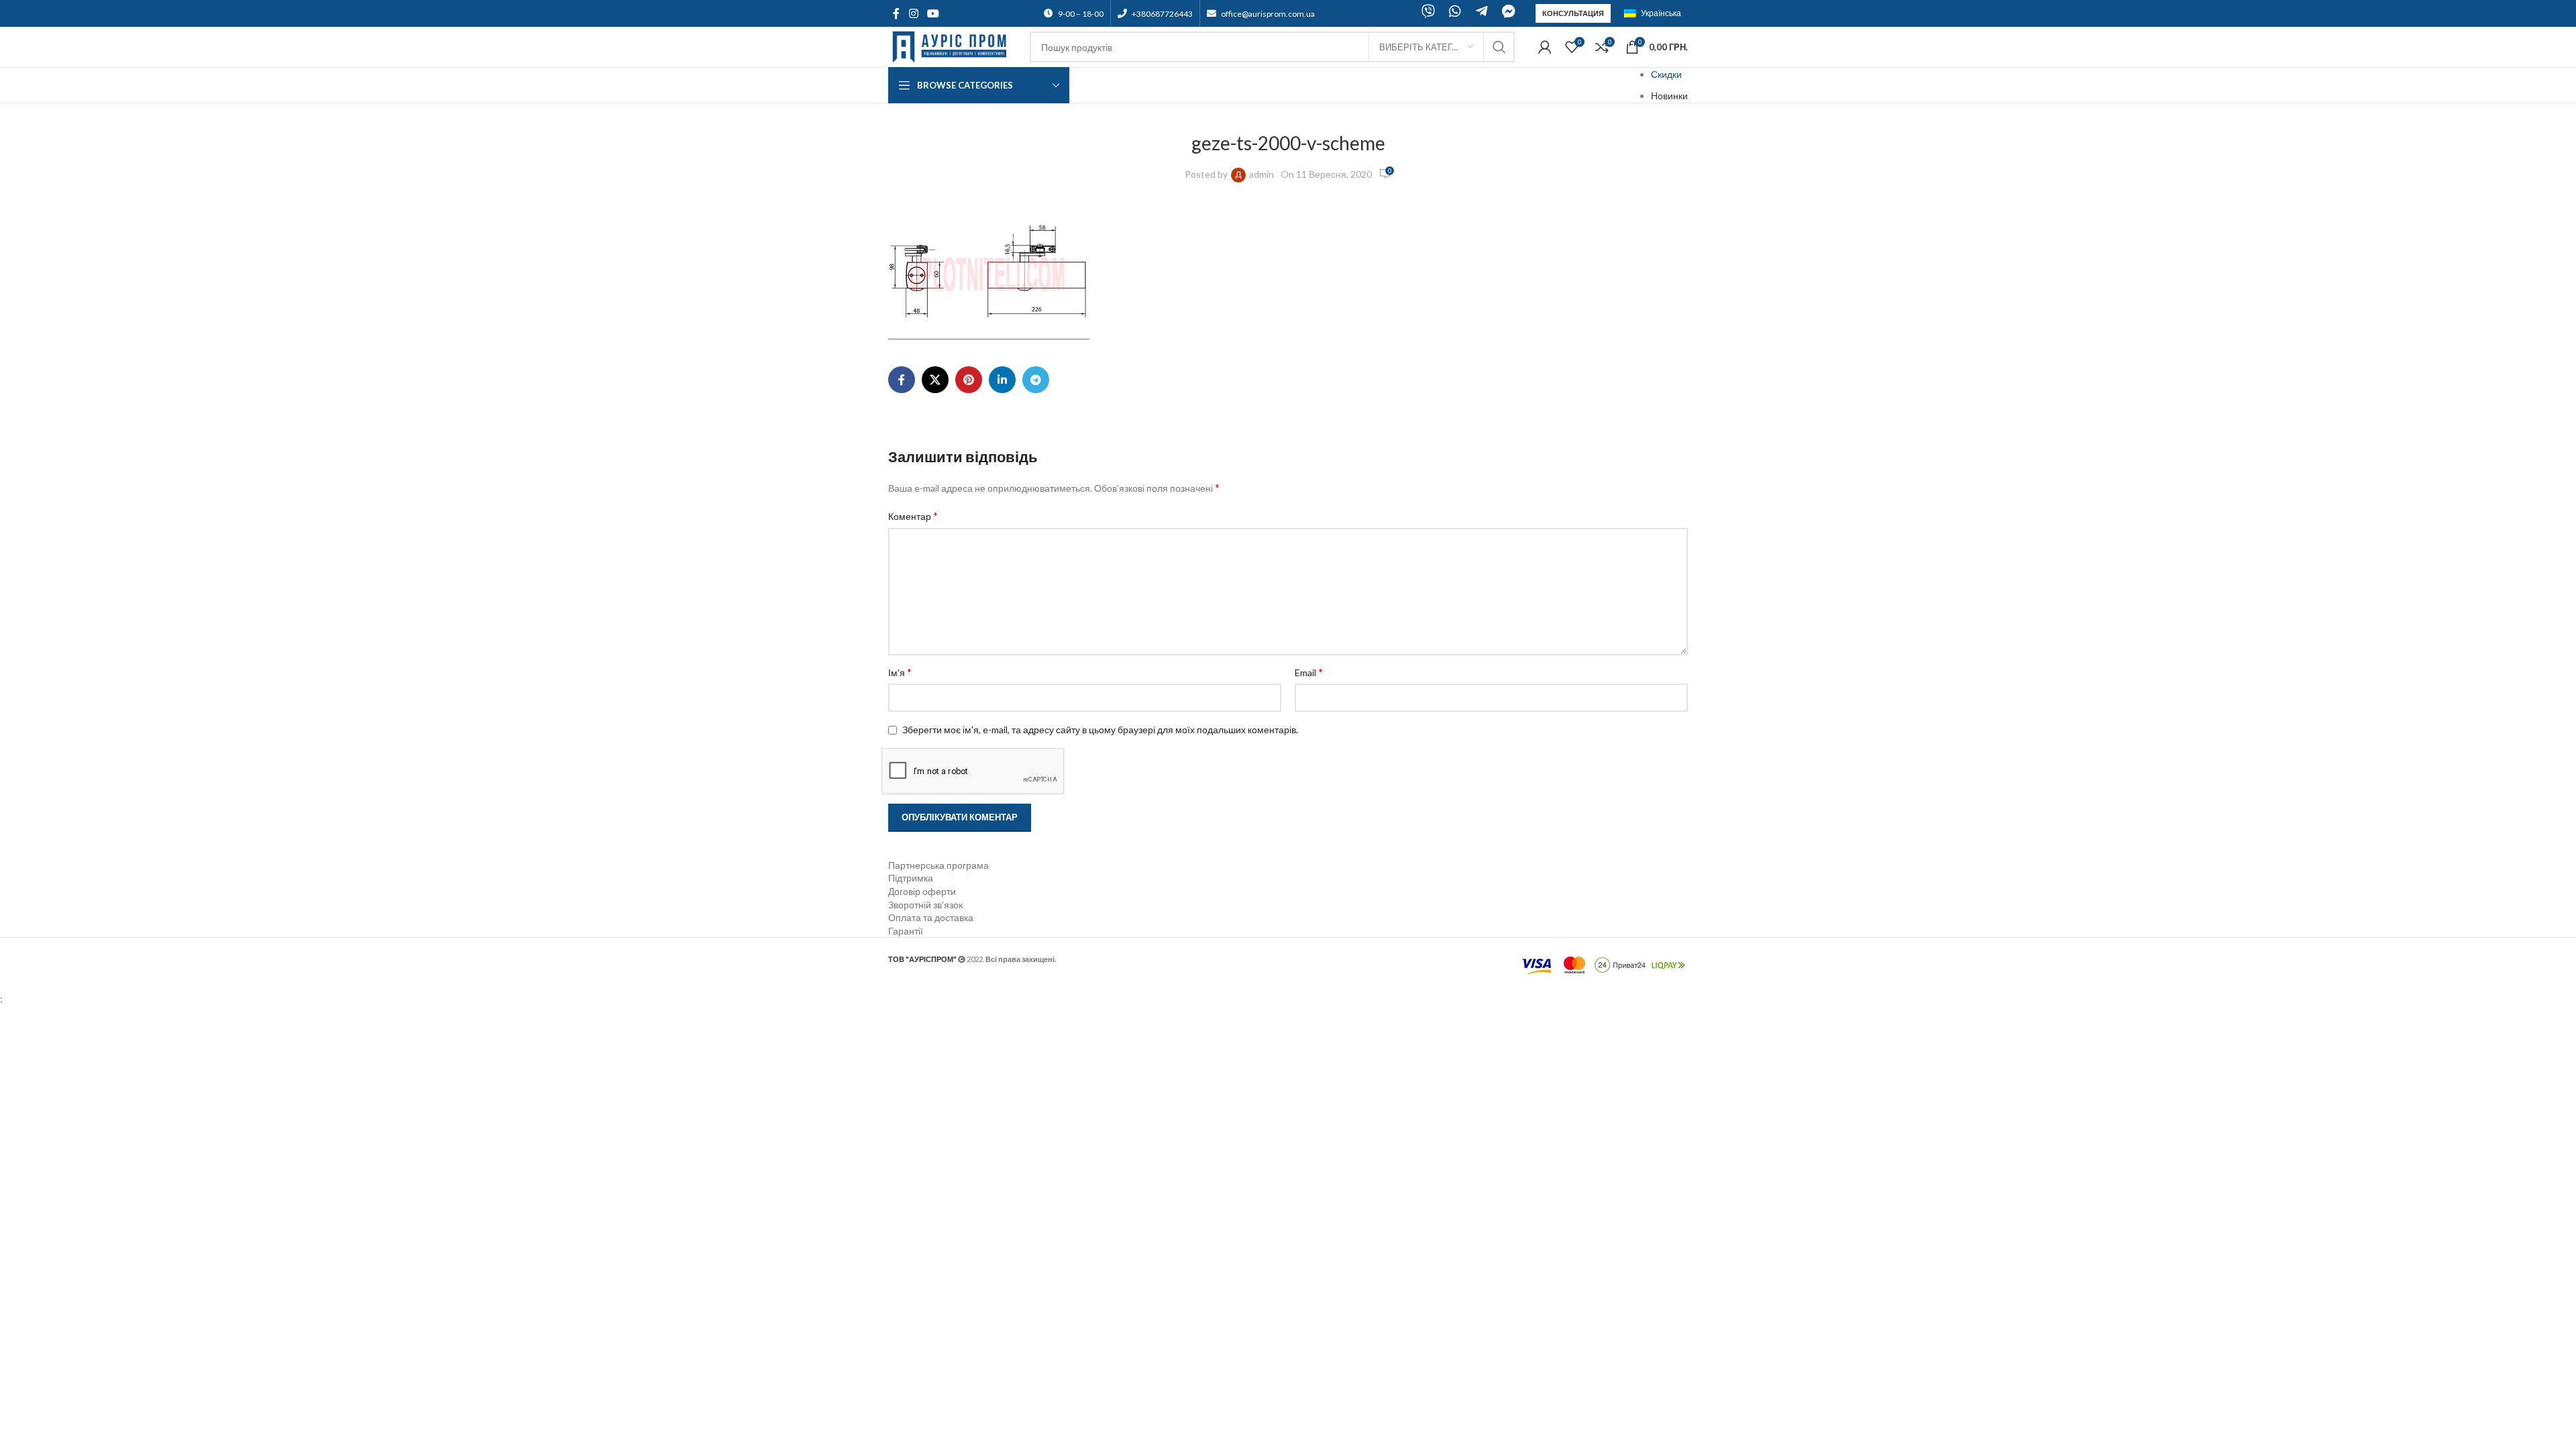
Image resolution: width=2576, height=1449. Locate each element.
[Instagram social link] (913, 13)
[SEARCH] (1499, 47)
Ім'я (900, 672)
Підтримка (911, 878)
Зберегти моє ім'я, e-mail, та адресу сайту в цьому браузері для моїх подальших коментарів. (1100, 730)
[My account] (1545, 47)
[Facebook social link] (896, 13)
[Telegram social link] (1036, 380)
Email (1309, 672)
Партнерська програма (938, 865)
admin (1262, 174)
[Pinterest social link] (969, 380)
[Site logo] (952, 46)
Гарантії (906, 931)
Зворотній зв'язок (925, 905)
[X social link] (935, 380)
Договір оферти (922, 891)
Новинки (1669, 96)
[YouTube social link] (933, 13)
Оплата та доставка (931, 917)
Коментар (913, 516)
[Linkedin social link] (1002, 380)
